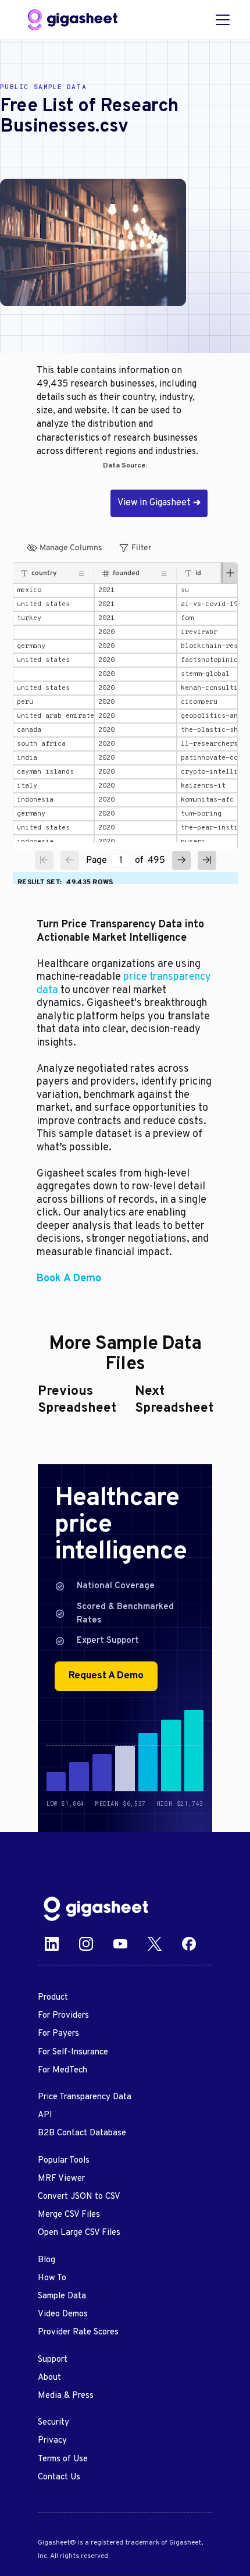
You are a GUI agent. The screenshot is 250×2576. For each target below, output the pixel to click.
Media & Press (66, 2396)
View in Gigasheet (159, 503)
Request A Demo (106, 1676)
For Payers (58, 2034)
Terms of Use (63, 2459)
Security (53, 2423)
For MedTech (63, 2070)
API (45, 2115)
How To (52, 2278)
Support (53, 2360)
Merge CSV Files (69, 2215)
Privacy (52, 2441)
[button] (220, 20)
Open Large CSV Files (79, 2233)
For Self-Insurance (73, 2052)
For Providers (63, 2016)
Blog (47, 2260)
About (49, 2378)
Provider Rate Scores (78, 2332)
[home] (73, 20)
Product (53, 1998)
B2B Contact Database (82, 2133)
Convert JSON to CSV (79, 2197)
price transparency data (124, 984)
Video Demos (63, 2314)
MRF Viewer (61, 2179)
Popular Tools (64, 2161)
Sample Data (62, 2296)
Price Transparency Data (85, 2097)
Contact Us (59, 2477)
